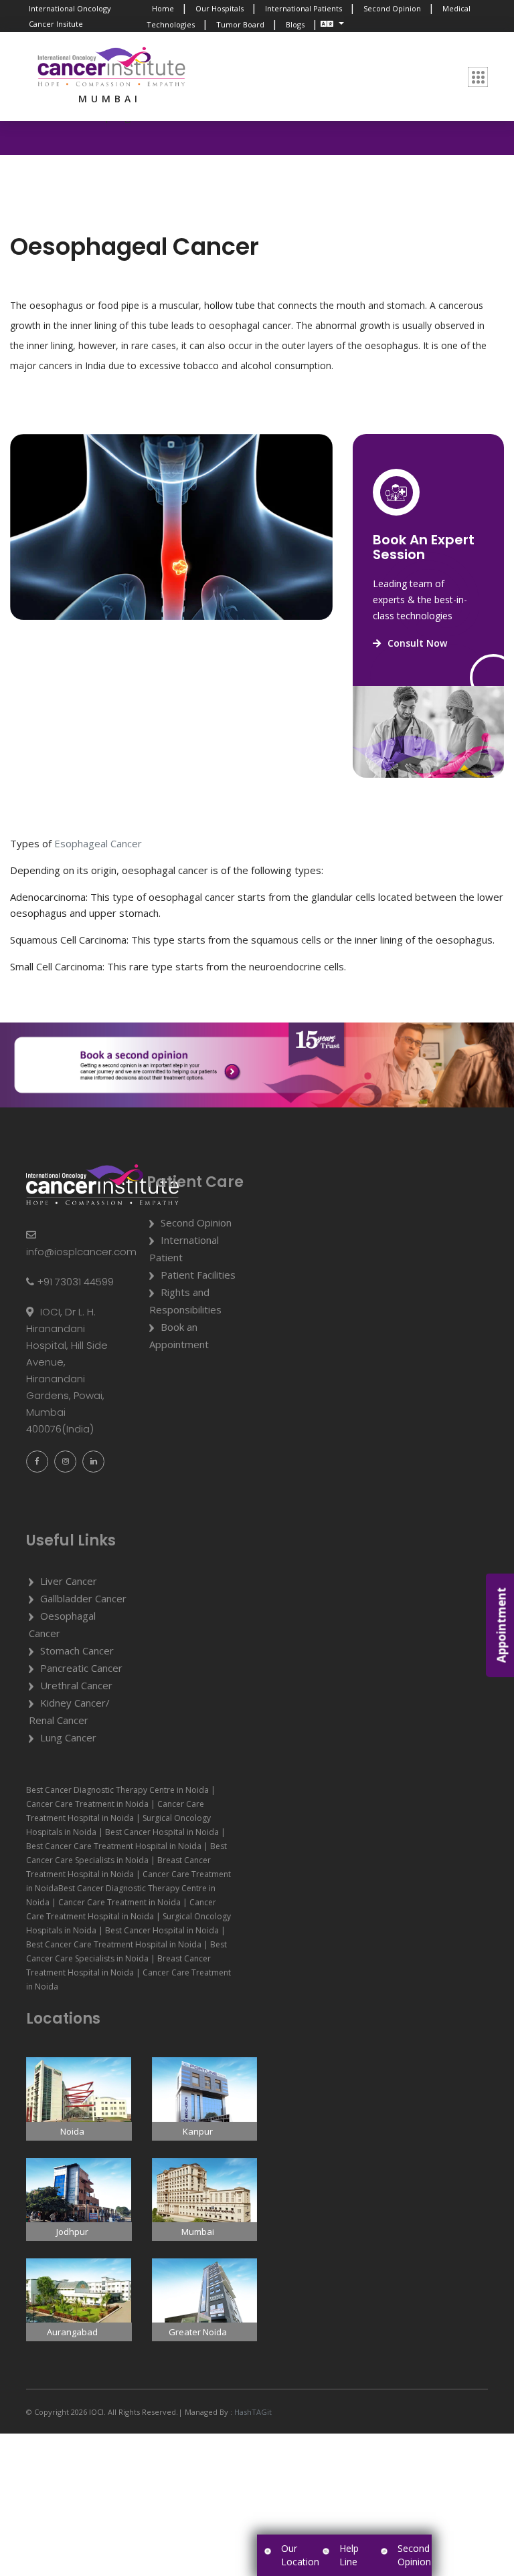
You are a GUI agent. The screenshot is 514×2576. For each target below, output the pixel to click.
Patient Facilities (198, 1275)
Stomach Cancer (77, 1650)
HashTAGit (252, 2412)
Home (163, 8)
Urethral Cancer (76, 1685)
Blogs (295, 24)
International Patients (304, 8)
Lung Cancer (68, 1737)
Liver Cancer (69, 1581)
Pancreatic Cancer (81, 1668)
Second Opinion (392, 8)
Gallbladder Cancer (83, 1598)
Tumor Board (240, 24)
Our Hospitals (220, 8)
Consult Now (417, 643)
